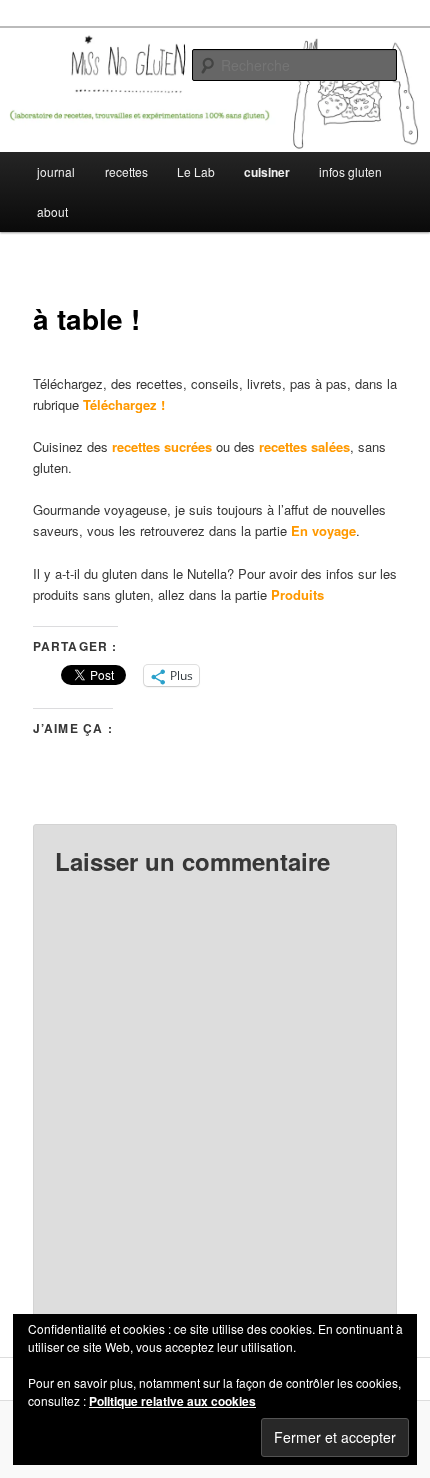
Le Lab (196, 171)
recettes (126, 171)
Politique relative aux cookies (172, 1401)
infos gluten (350, 171)
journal (56, 171)
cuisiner (267, 172)
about (52, 211)
